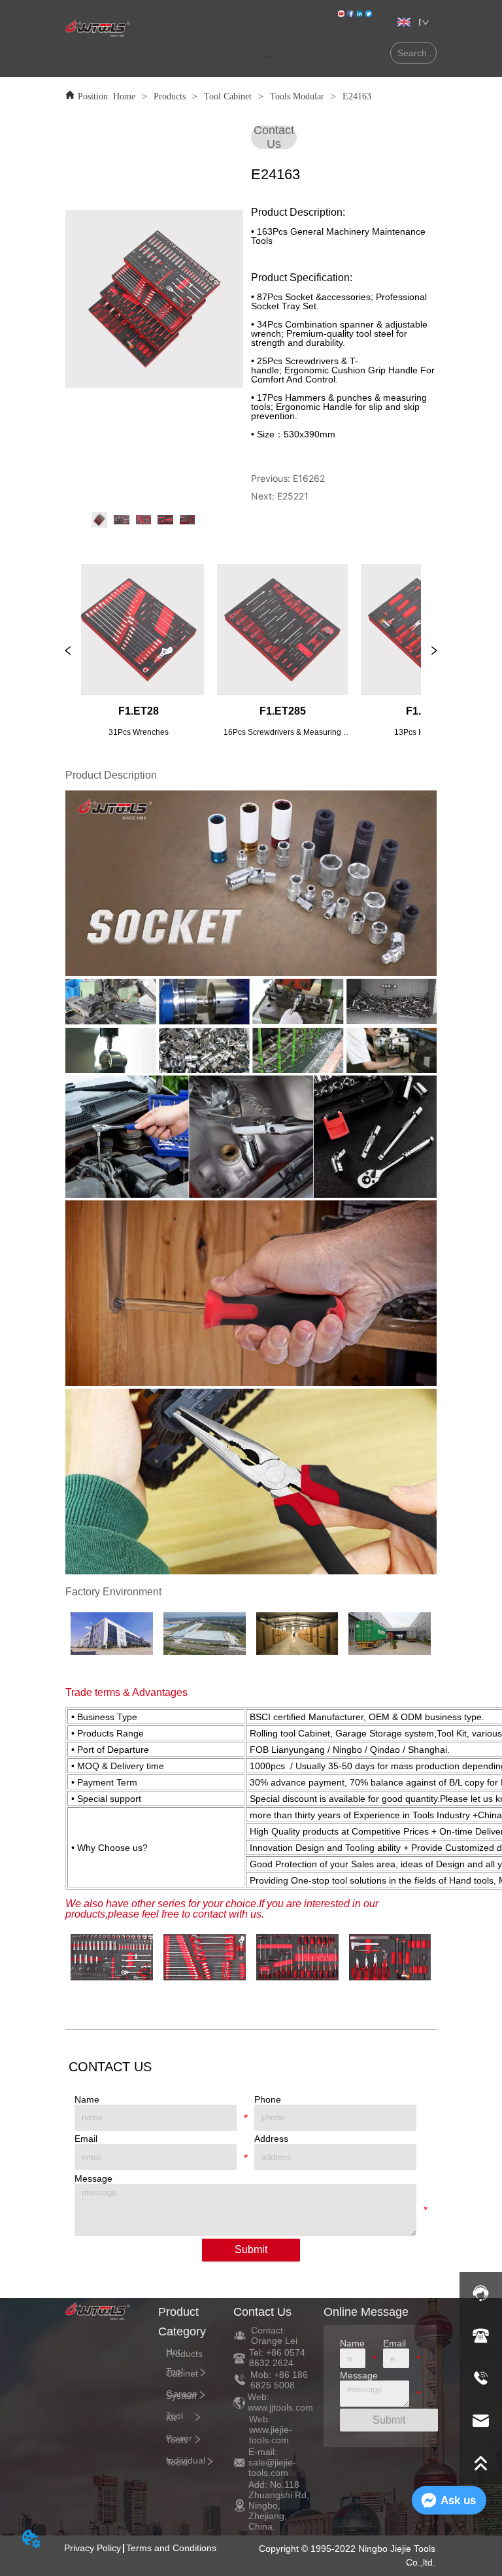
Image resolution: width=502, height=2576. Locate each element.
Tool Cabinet (228, 96)
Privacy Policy (92, 2548)
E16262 (309, 478)
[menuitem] (268, 56)
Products (170, 96)
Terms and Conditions (171, 2548)
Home (124, 96)
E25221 (293, 496)
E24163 (357, 96)
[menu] (268, 56)
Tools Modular (297, 96)
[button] (268, 57)
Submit (251, 2249)
